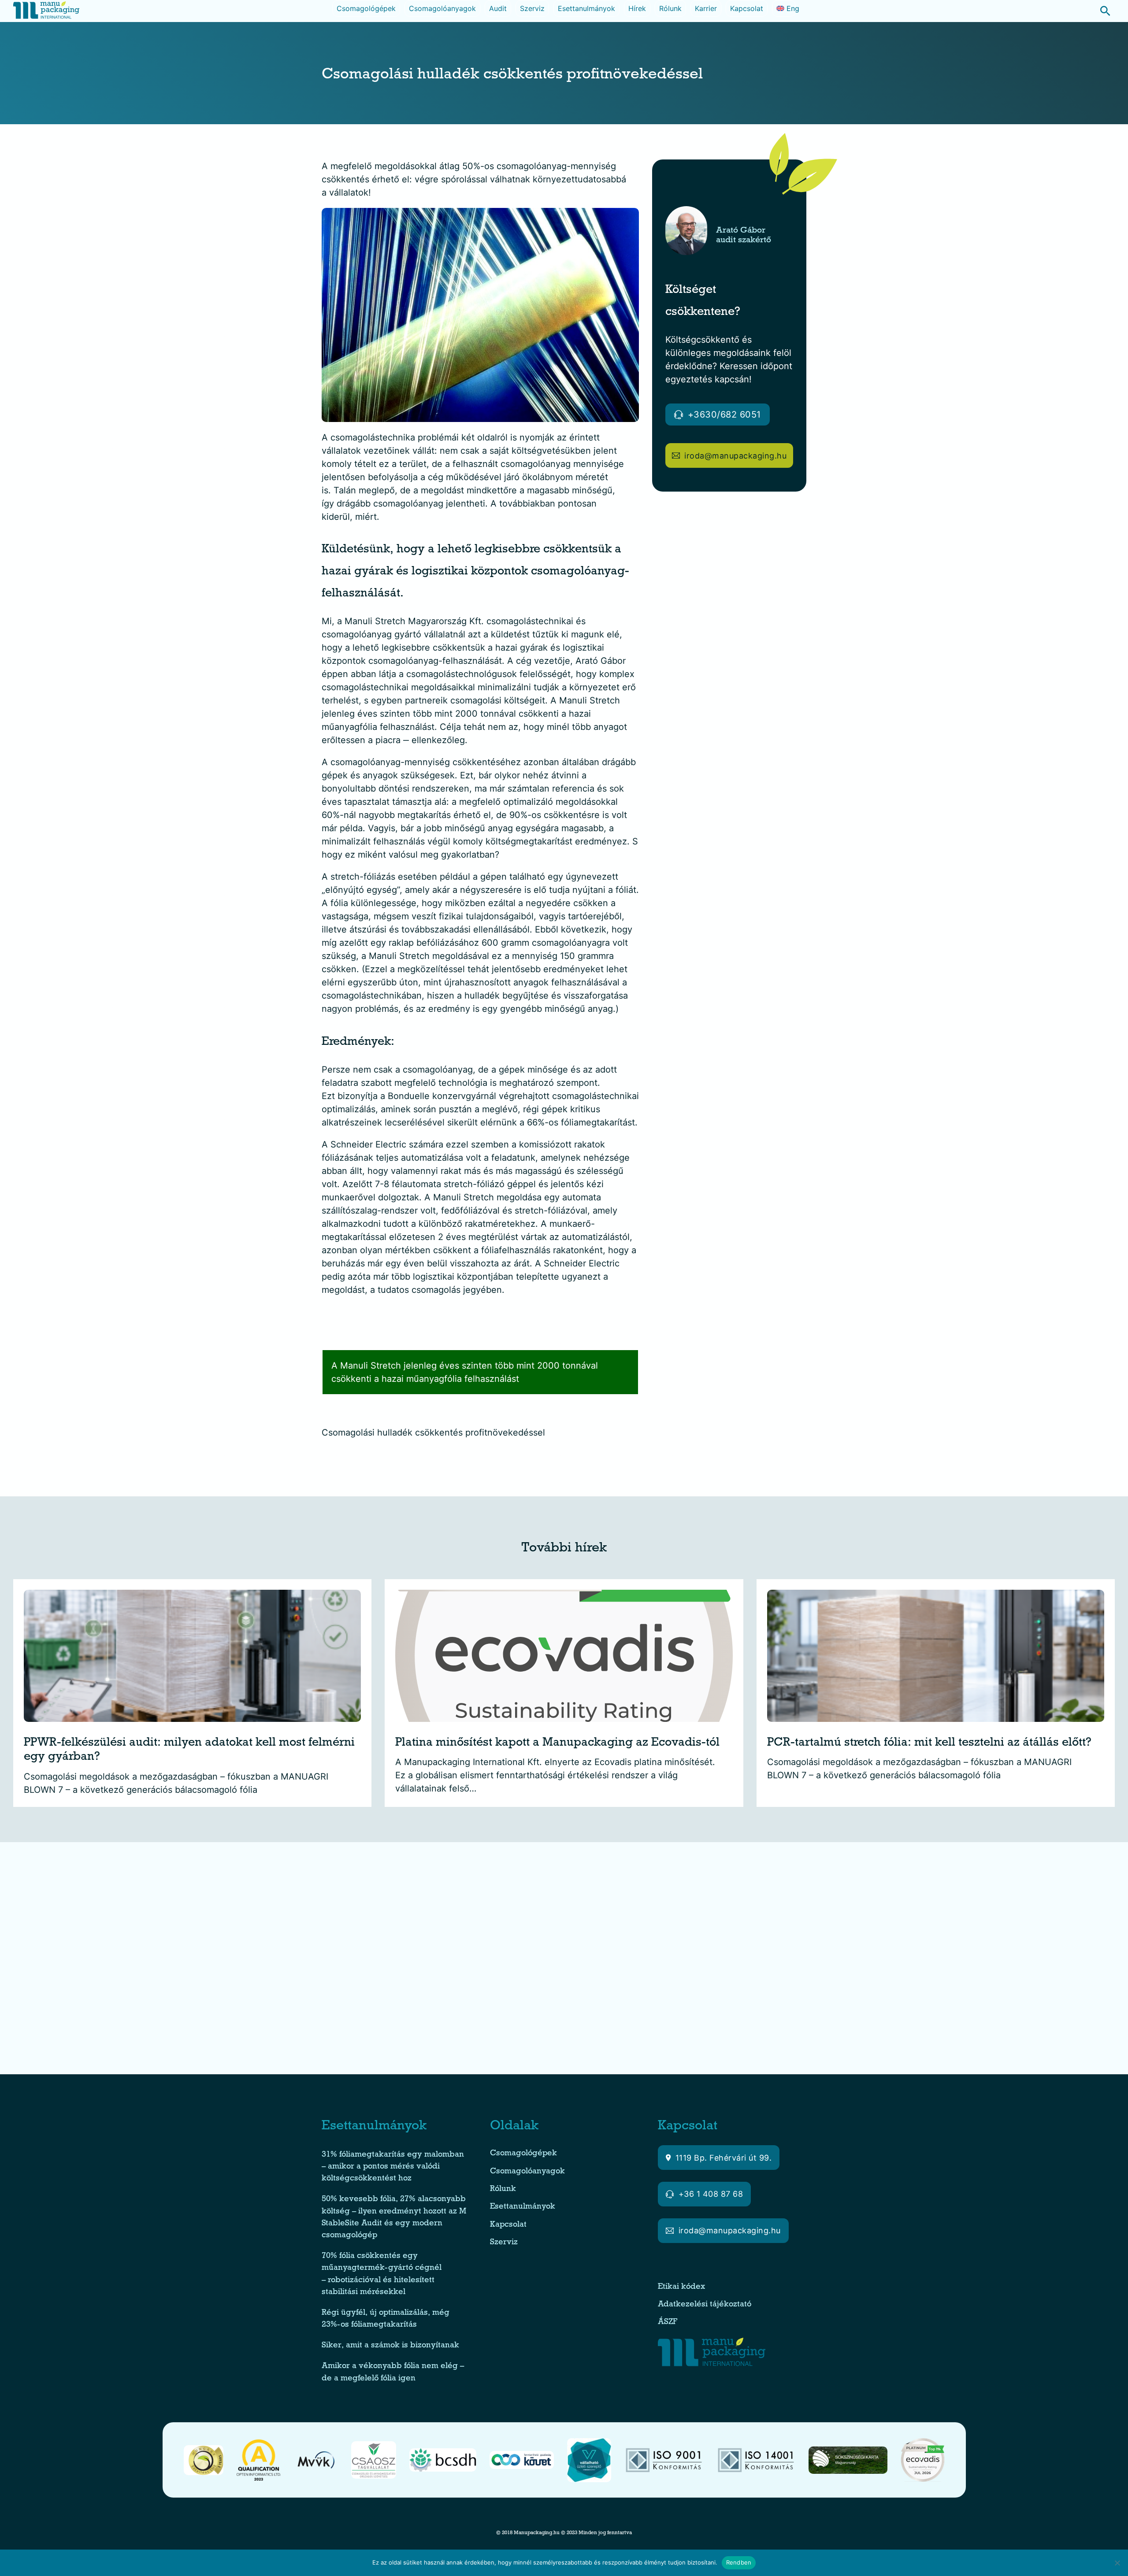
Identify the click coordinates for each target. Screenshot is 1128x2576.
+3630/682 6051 (724, 415)
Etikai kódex (681, 2287)
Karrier (706, 8)
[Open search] (1101, 11)
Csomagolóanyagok (442, 8)
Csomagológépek (366, 8)
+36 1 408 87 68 (711, 2194)
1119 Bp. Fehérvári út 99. (724, 2158)
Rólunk (670, 8)
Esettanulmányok (586, 8)
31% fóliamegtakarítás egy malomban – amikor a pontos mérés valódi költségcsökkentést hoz (393, 2167)
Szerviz (532, 8)
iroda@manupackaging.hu (735, 456)
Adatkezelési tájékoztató (705, 2305)
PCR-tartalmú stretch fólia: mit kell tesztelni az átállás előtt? (929, 1744)
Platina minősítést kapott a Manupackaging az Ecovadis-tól (557, 1744)
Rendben (739, 2562)
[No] (1117, 2563)
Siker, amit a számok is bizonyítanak (390, 2346)
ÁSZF (669, 2322)
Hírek (637, 8)
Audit (498, 8)
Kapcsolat (747, 8)
